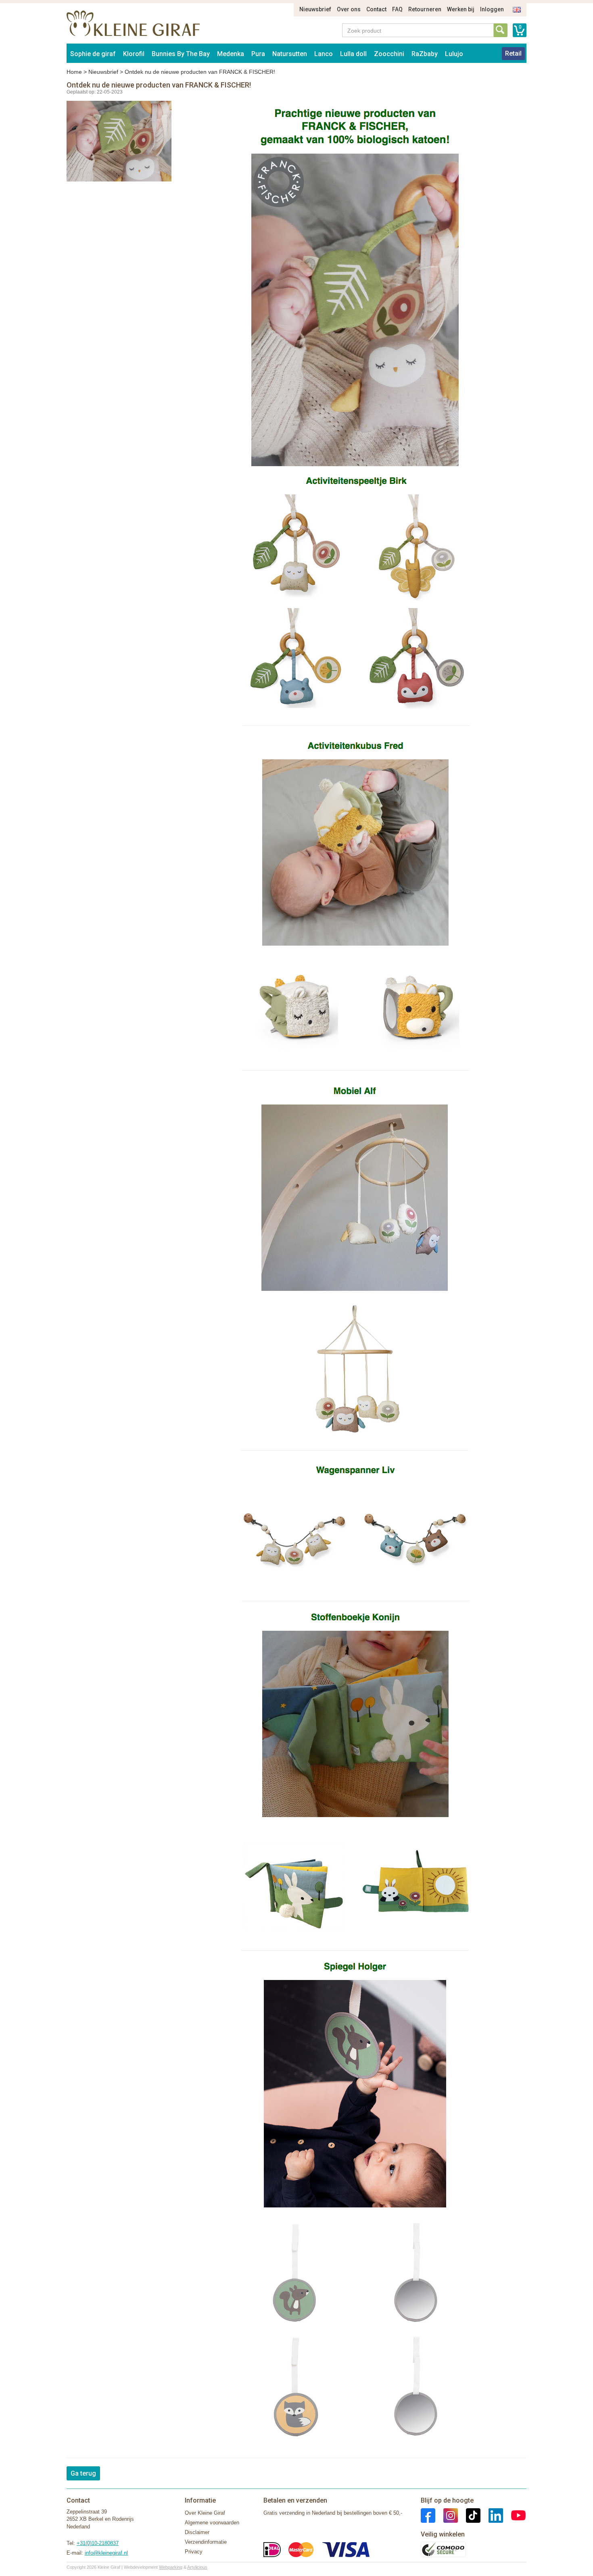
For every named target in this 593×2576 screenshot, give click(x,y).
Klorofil (134, 54)
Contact (376, 9)
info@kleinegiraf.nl (106, 2553)
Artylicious (197, 2567)
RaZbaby (425, 54)
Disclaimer (197, 2532)
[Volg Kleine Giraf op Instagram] (447, 2515)
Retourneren (425, 9)
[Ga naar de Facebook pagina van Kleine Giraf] (428, 2515)
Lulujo (454, 54)
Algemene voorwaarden (212, 2523)
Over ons (349, 9)
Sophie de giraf (93, 54)
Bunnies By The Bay (181, 54)
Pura (258, 54)
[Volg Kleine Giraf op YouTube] (514, 2515)
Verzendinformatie (206, 2542)
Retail (513, 53)
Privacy (194, 2552)
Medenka (231, 54)
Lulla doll (353, 54)
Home (74, 72)
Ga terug (83, 2473)
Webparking (171, 2567)
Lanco (324, 54)
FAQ (397, 9)
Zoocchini (389, 54)
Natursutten (290, 54)
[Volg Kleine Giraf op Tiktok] (469, 2515)
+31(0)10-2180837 (98, 2543)
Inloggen (492, 9)
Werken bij (461, 9)
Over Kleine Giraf (205, 2513)
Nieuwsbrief (315, 9)
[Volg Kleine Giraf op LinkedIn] (492, 2515)
